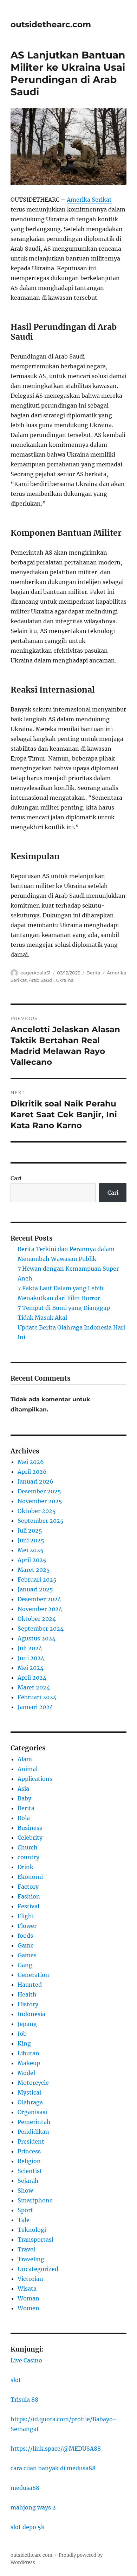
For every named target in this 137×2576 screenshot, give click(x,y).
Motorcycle (33, 2083)
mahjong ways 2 (33, 2507)
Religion (29, 2161)
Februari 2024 (37, 1697)
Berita (93, 973)
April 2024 (32, 1678)
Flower (27, 1926)
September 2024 (41, 1629)
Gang (25, 1965)
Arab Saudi (41, 980)
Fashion (29, 1896)
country (28, 1857)
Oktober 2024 (37, 1619)
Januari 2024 (35, 1707)
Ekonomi (30, 1877)
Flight (26, 1916)
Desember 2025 (39, 1491)
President (31, 2141)
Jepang (27, 2024)
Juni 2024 (31, 1658)
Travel (26, 2249)
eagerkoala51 (35, 973)
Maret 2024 (34, 1687)
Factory (28, 1887)
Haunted (30, 1985)
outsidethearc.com (51, 25)
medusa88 (25, 2488)
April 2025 (32, 1560)
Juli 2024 (30, 1648)
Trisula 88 (24, 2400)
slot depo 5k (28, 2527)
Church (28, 1847)
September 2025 (41, 1521)
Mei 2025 (31, 1550)
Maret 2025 (34, 1570)
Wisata (27, 2289)
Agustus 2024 (37, 1638)
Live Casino (26, 2360)
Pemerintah (34, 2122)
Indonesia (31, 2014)
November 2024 (40, 1609)
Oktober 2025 (37, 1511)
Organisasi (32, 2112)
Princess (29, 2151)
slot (16, 2380)
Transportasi (35, 2240)
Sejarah (28, 2181)
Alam (25, 1759)
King (24, 2043)
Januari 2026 (35, 1481)
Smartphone (35, 2200)
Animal (28, 1769)
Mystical (29, 2092)
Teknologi (32, 2230)
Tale (24, 2220)
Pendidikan (33, 2132)
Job (22, 2034)
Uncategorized (38, 2269)
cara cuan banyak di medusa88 (53, 2468)
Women (28, 2308)
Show (25, 2190)
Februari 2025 (37, 1579)
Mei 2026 (31, 1462)
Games (27, 1955)
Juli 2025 (30, 1530)
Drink (25, 1867)
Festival (28, 1906)
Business (30, 1828)
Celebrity (30, 1838)
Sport (25, 2210)
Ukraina (65, 980)
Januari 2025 (35, 1589)
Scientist (30, 2171)
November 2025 (40, 1501)
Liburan (28, 2053)
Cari (16, 1178)
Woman (28, 2298)
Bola (24, 1818)
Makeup (29, 2063)
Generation (33, 1975)
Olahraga (30, 2102)
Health (27, 1994)
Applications (35, 1779)
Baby (24, 1798)
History (28, 2004)
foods (25, 1936)
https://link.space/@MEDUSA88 (56, 2449)
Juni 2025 (31, 1540)
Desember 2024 (39, 1599)
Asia (23, 1789)
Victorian (30, 2279)
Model (26, 2073)
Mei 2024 (31, 1668)
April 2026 (32, 1472)
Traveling (31, 2259)
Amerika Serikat (89, 200)
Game (26, 1945)
